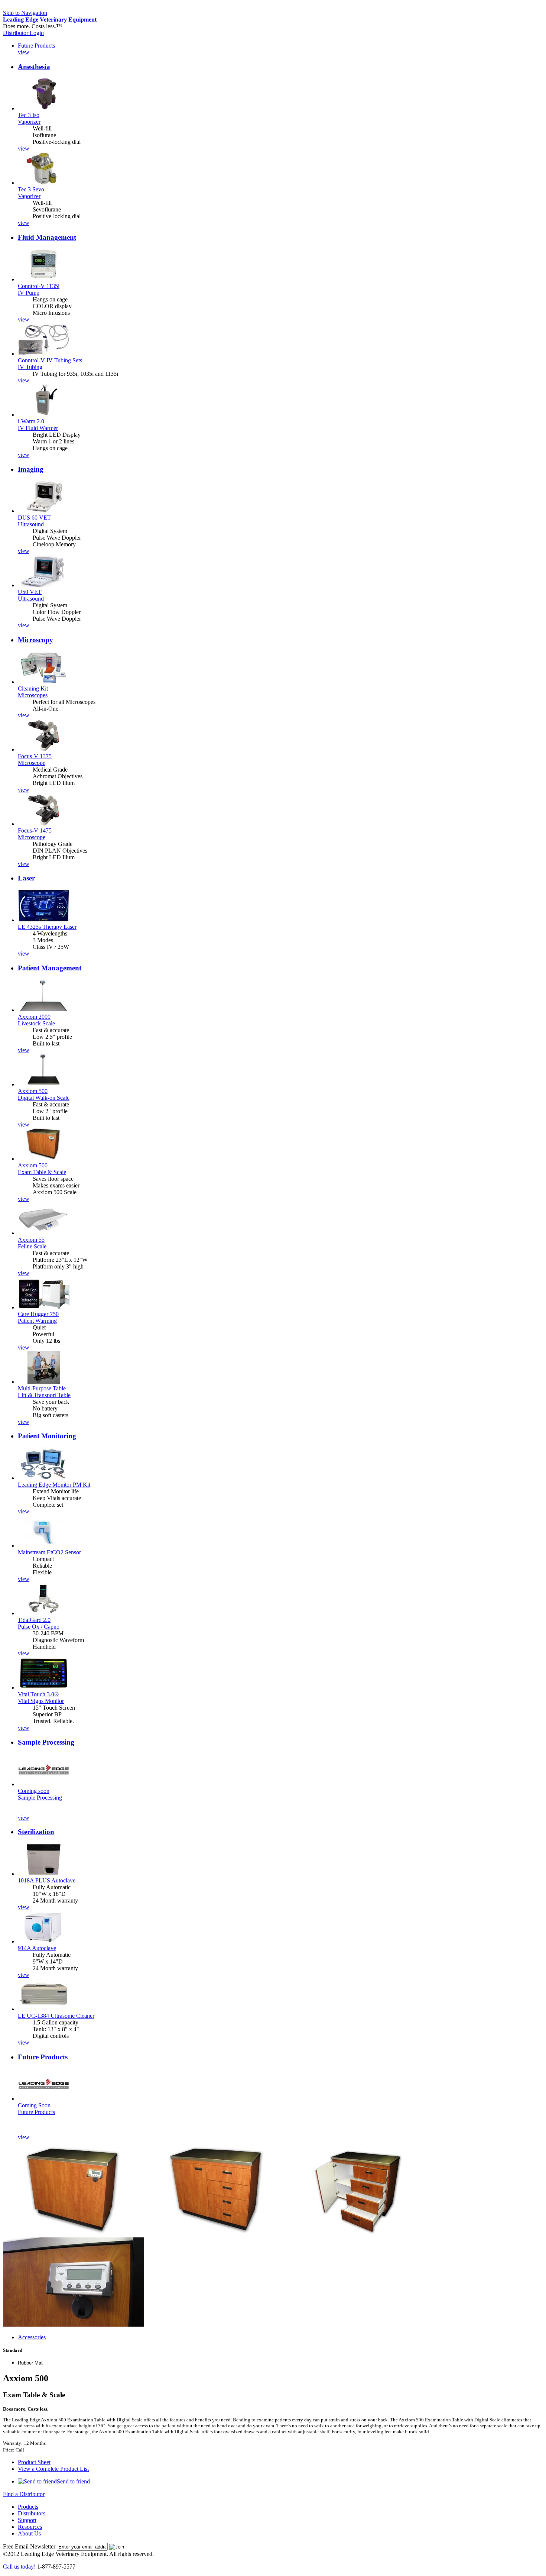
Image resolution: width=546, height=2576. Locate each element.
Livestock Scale (36, 1023)
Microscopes (33, 695)
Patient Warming (37, 1321)
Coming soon (34, 1791)
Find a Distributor (24, 2494)
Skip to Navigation (25, 13)
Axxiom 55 (31, 1240)
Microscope (32, 763)
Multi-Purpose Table (42, 1388)
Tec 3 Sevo (31, 189)
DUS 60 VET (34, 518)
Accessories (32, 2337)
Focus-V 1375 (35, 756)
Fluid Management (47, 237)
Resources (30, 2527)
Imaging (31, 469)
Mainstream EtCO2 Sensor (49, 1552)
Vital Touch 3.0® (38, 1694)
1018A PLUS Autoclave (47, 1880)
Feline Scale (32, 1246)
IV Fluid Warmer (38, 428)
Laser (26, 878)
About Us (29, 2533)
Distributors (32, 2513)
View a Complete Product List (53, 2469)
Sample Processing (46, 1742)
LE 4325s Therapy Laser (47, 927)
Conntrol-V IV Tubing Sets (50, 360)
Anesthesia (34, 67)
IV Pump (29, 293)
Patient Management (50, 968)
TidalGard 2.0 (34, 1620)
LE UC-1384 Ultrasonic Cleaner (56, 2016)
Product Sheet (34, 2462)
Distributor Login (23, 33)
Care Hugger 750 (38, 1314)
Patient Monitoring (47, 1436)
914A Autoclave (37, 1948)
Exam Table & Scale (42, 1172)
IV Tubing (30, 367)
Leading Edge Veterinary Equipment (50, 20)
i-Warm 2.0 (31, 421)
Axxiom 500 (33, 1091)
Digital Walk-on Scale (44, 1098)
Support (27, 2520)
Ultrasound (31, 524)
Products (28, 2507)
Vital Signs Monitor (41, 1701)
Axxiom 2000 (34, 1017)
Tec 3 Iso (29, 115)
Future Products (36, 46)
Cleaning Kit (33, 689)
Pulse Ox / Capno (39, 1627)
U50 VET (30, 592)
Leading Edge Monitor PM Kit (54, 1485)
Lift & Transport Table (44, 1395)
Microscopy (35, 640)
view (24, 52)
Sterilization (36, 1832)
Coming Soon (34, 2105)
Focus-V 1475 (35, 830)
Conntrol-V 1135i (39, 286)
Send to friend (73, 2481)
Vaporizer (29, 122)
